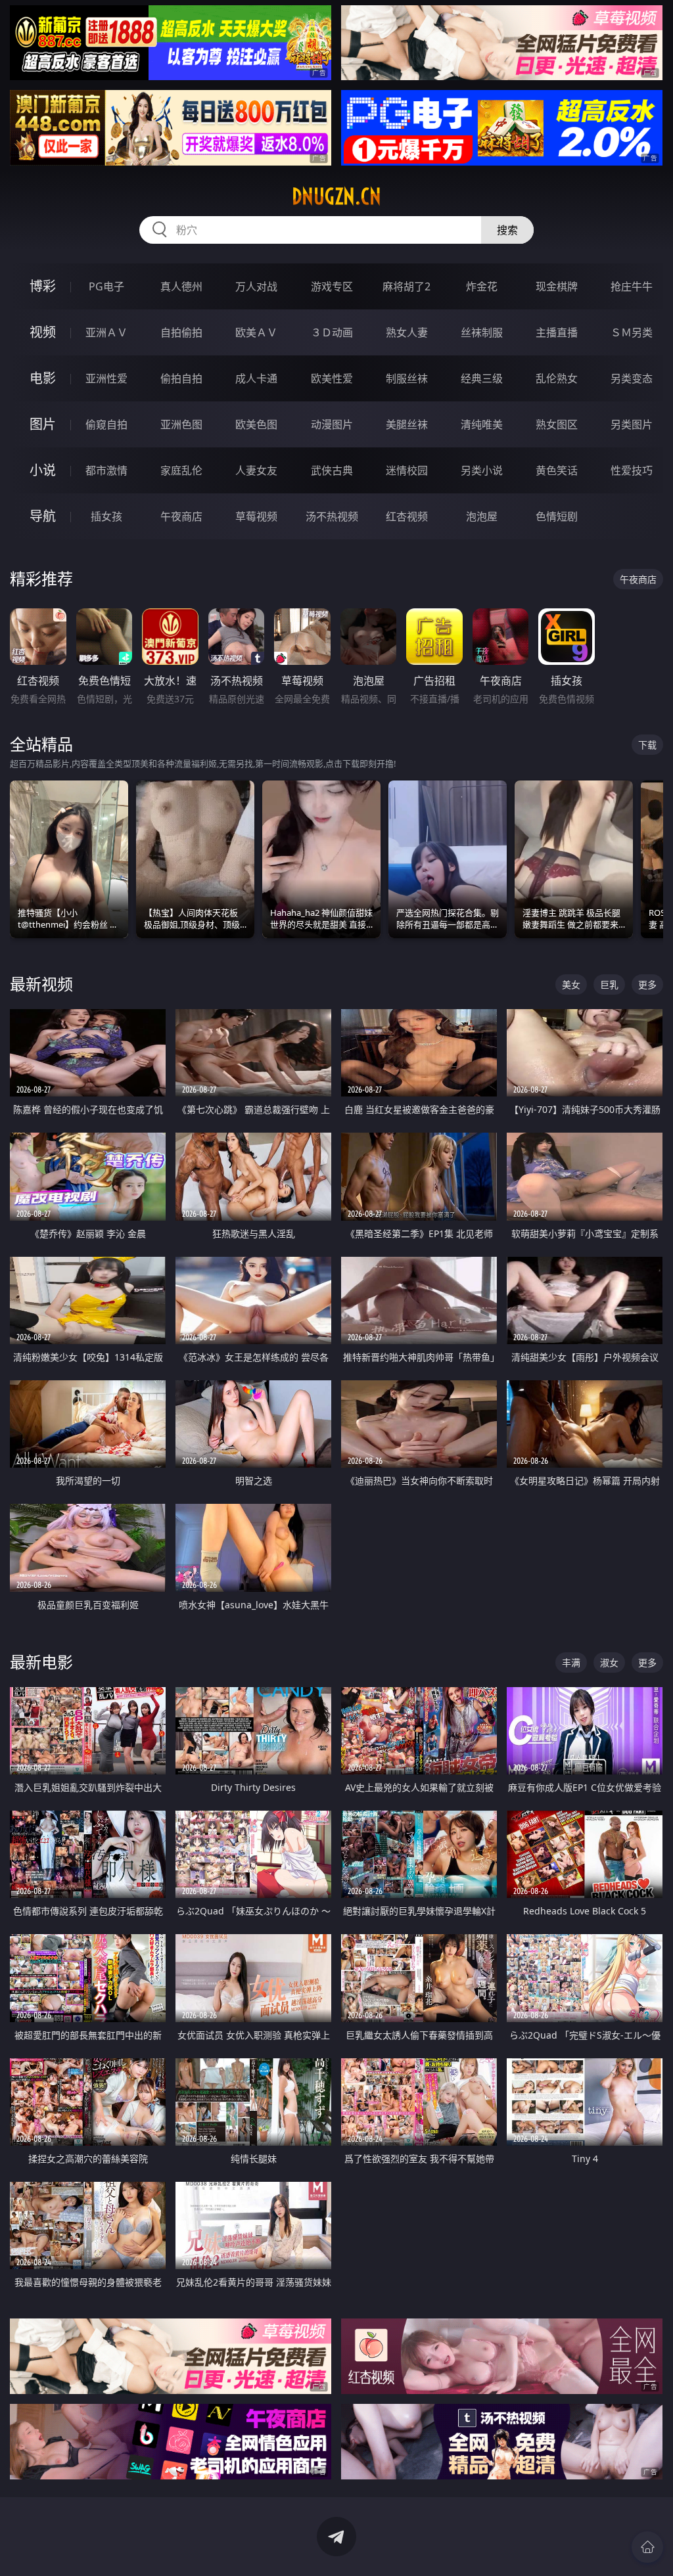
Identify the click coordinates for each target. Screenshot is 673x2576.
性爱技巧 (632, 470)
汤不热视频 (332, 516)
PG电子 (106, 286)
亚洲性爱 (106, 378)
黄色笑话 (557, 470)
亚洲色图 (181, 424)
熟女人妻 (407, 332)
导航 (43, 516)
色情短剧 (557, 516)
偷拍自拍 (181, 378)
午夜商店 (181, 516)
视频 (43, 332)
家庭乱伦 (181, 470)
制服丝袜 (407, 378)
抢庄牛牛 (632, 286)
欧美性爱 (332, 378)
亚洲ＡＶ (106, 332)
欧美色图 (256, 424)
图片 (43, 424)
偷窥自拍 (106, 424)
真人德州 (181, 286)
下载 (647, 745)
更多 (647, 984)
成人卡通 (256, 378)
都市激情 (106, 470)
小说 (43, 470)
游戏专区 (332, 286)
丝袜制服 (482, 332)
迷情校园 (407, 470)
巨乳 (609, 984)
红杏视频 (407, 516)
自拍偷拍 (181, 332)
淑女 (609, 1662)
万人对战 (256, 286)
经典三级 (482, 378)
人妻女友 (256, 470)
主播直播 (557, 332)
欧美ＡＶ (256, 332)
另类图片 (632, 424)
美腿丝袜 (407, 424)
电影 (43, 378)
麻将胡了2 (406, 286)
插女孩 (106, 516)
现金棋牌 (557, 286)
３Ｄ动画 (332, 332)
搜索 (507, 230)
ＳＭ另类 (632, 332)
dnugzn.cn (336, 196)
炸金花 (482, 286)
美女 (571, 984)
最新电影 (41, 1662)
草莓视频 (256, 516)
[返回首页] (647, 2547)
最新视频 (41, 984)
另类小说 (482, 470)
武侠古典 (332, 470)
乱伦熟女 (557, 378)
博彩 (43, 286)
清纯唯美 (482, 424)
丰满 (571, 1662)
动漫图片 (332, 424)
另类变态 (632, 378)
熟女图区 (557, 424)
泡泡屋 (482, 516)
